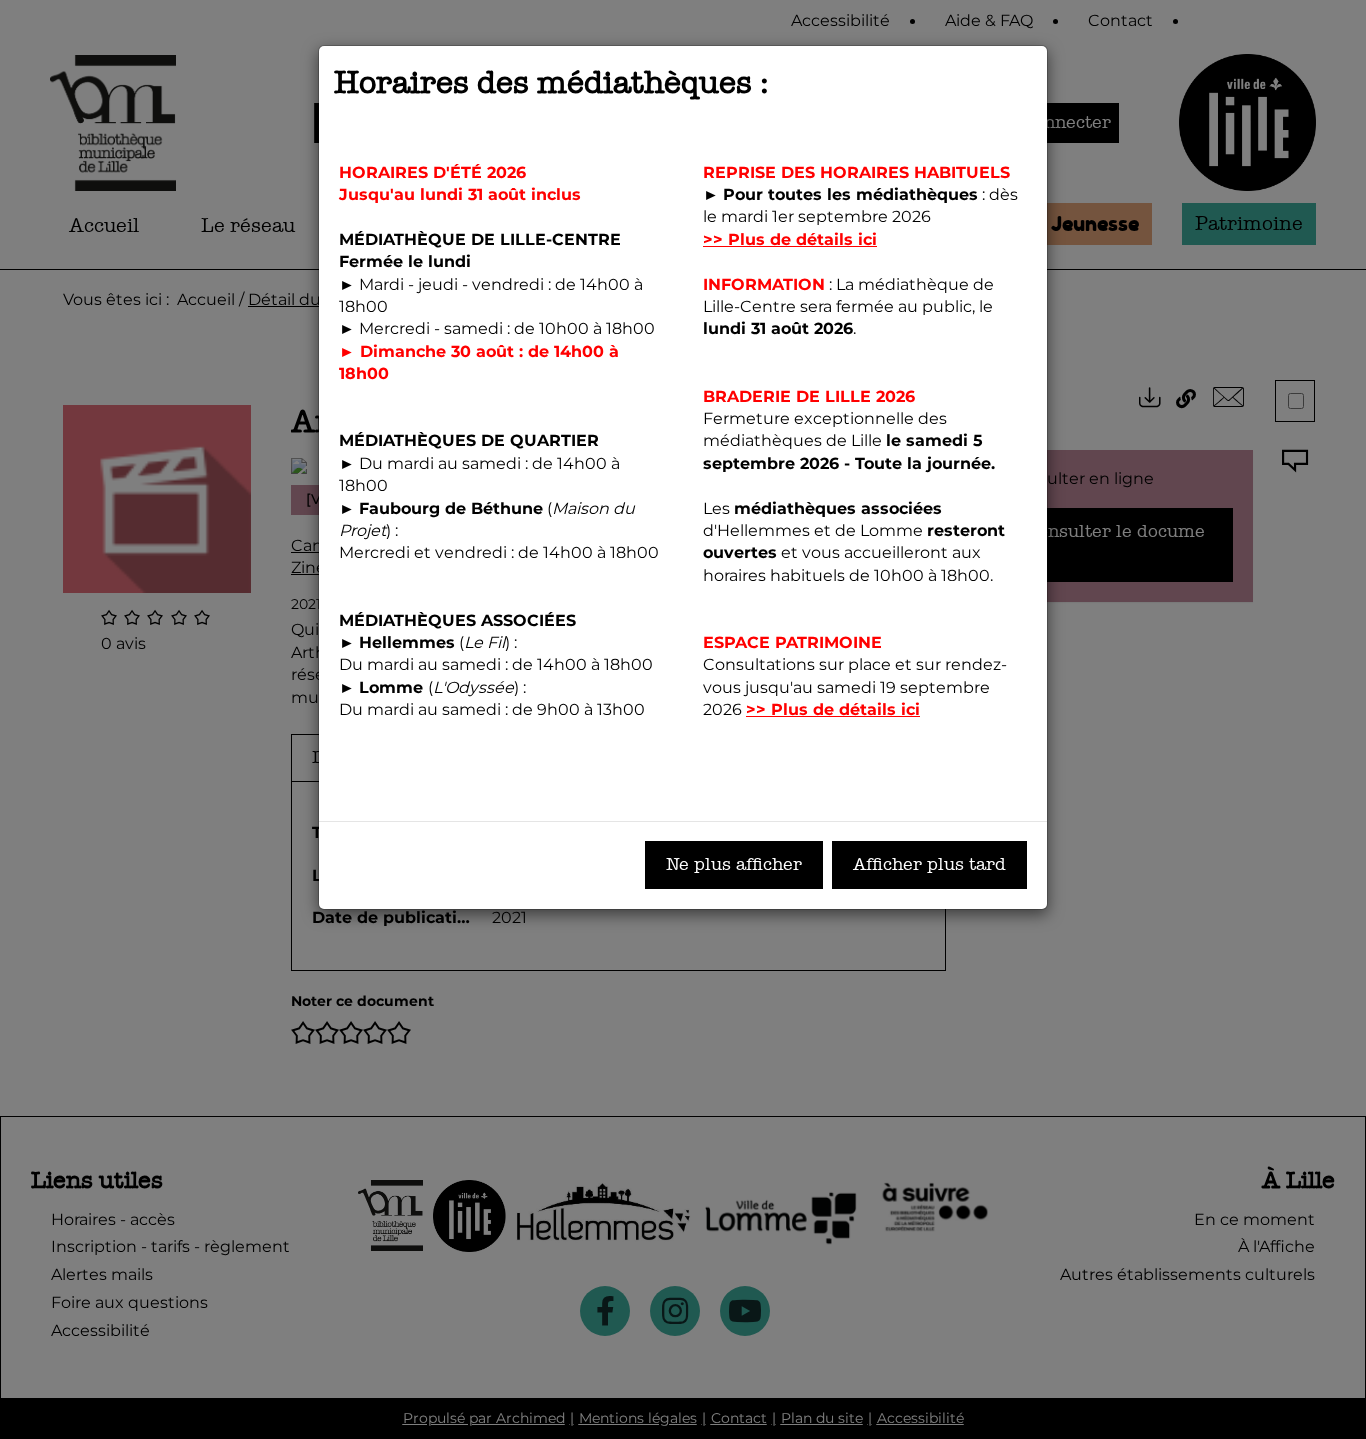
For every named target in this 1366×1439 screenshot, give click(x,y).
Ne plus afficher (734, 864)
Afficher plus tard (929, 864)
